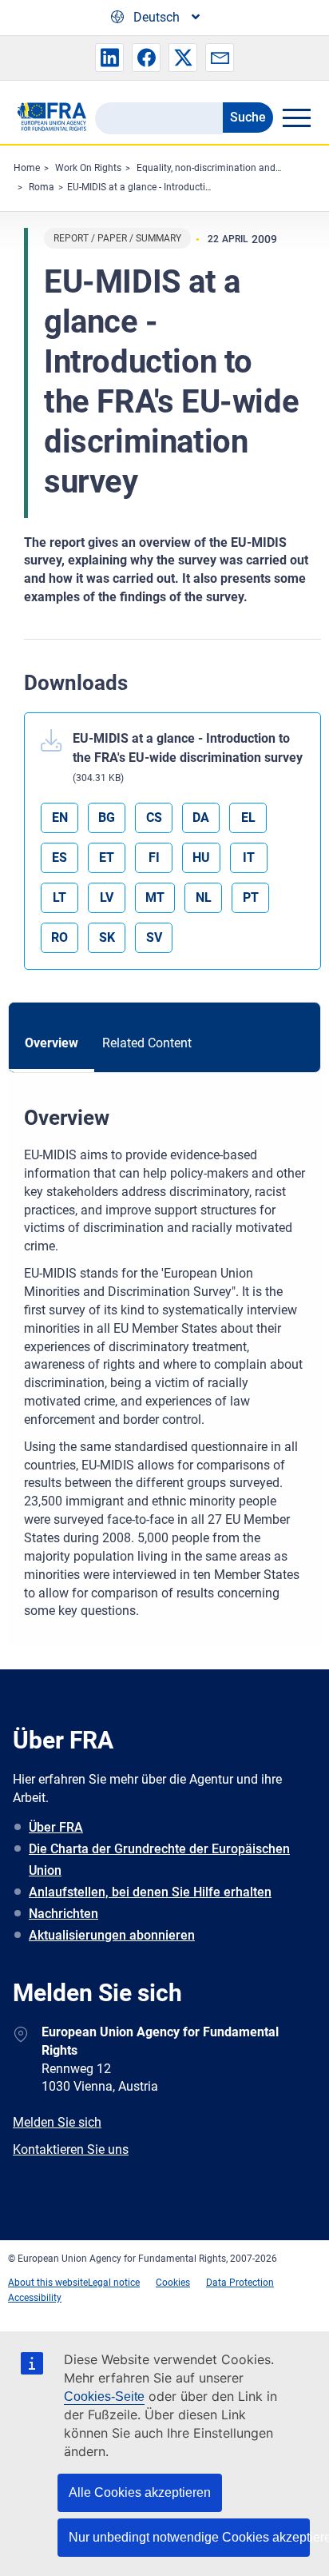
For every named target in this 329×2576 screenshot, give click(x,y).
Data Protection (240, 2283)
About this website (48, 2283)
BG (107, 817)
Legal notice (114, 2283)
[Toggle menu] (296, 118)
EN (60, 817)
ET (107, 857)
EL (248, 817)
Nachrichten (63, 1914)
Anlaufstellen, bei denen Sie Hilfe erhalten (150, 1892)
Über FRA (56, 1827)
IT (249, 857)
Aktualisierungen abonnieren (112, 1935)
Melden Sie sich (57, 2122)
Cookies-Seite (104, 2397)
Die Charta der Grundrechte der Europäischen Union (159, 1860)
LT (59, 897)
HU (201, 857)
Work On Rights (88, 168)
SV (154, 937)
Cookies (173, 2283)
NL (204, 897)
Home (27, 168)
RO (59, 937)
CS (154, 817)
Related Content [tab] (147, 1043)
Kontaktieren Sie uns (71, 2149)
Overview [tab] (52, 1043)
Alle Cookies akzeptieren (140, 2492)
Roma (42, 187)
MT (155, 897)
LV (107, 897)
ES (59, 857)
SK (107, 937)
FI (154, 857)
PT (251, 897)
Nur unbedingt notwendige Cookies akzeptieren (189, 2537)
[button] (109, 58)
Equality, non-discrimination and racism (222, 168)
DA (201, 817)
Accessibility (35, 2298)
